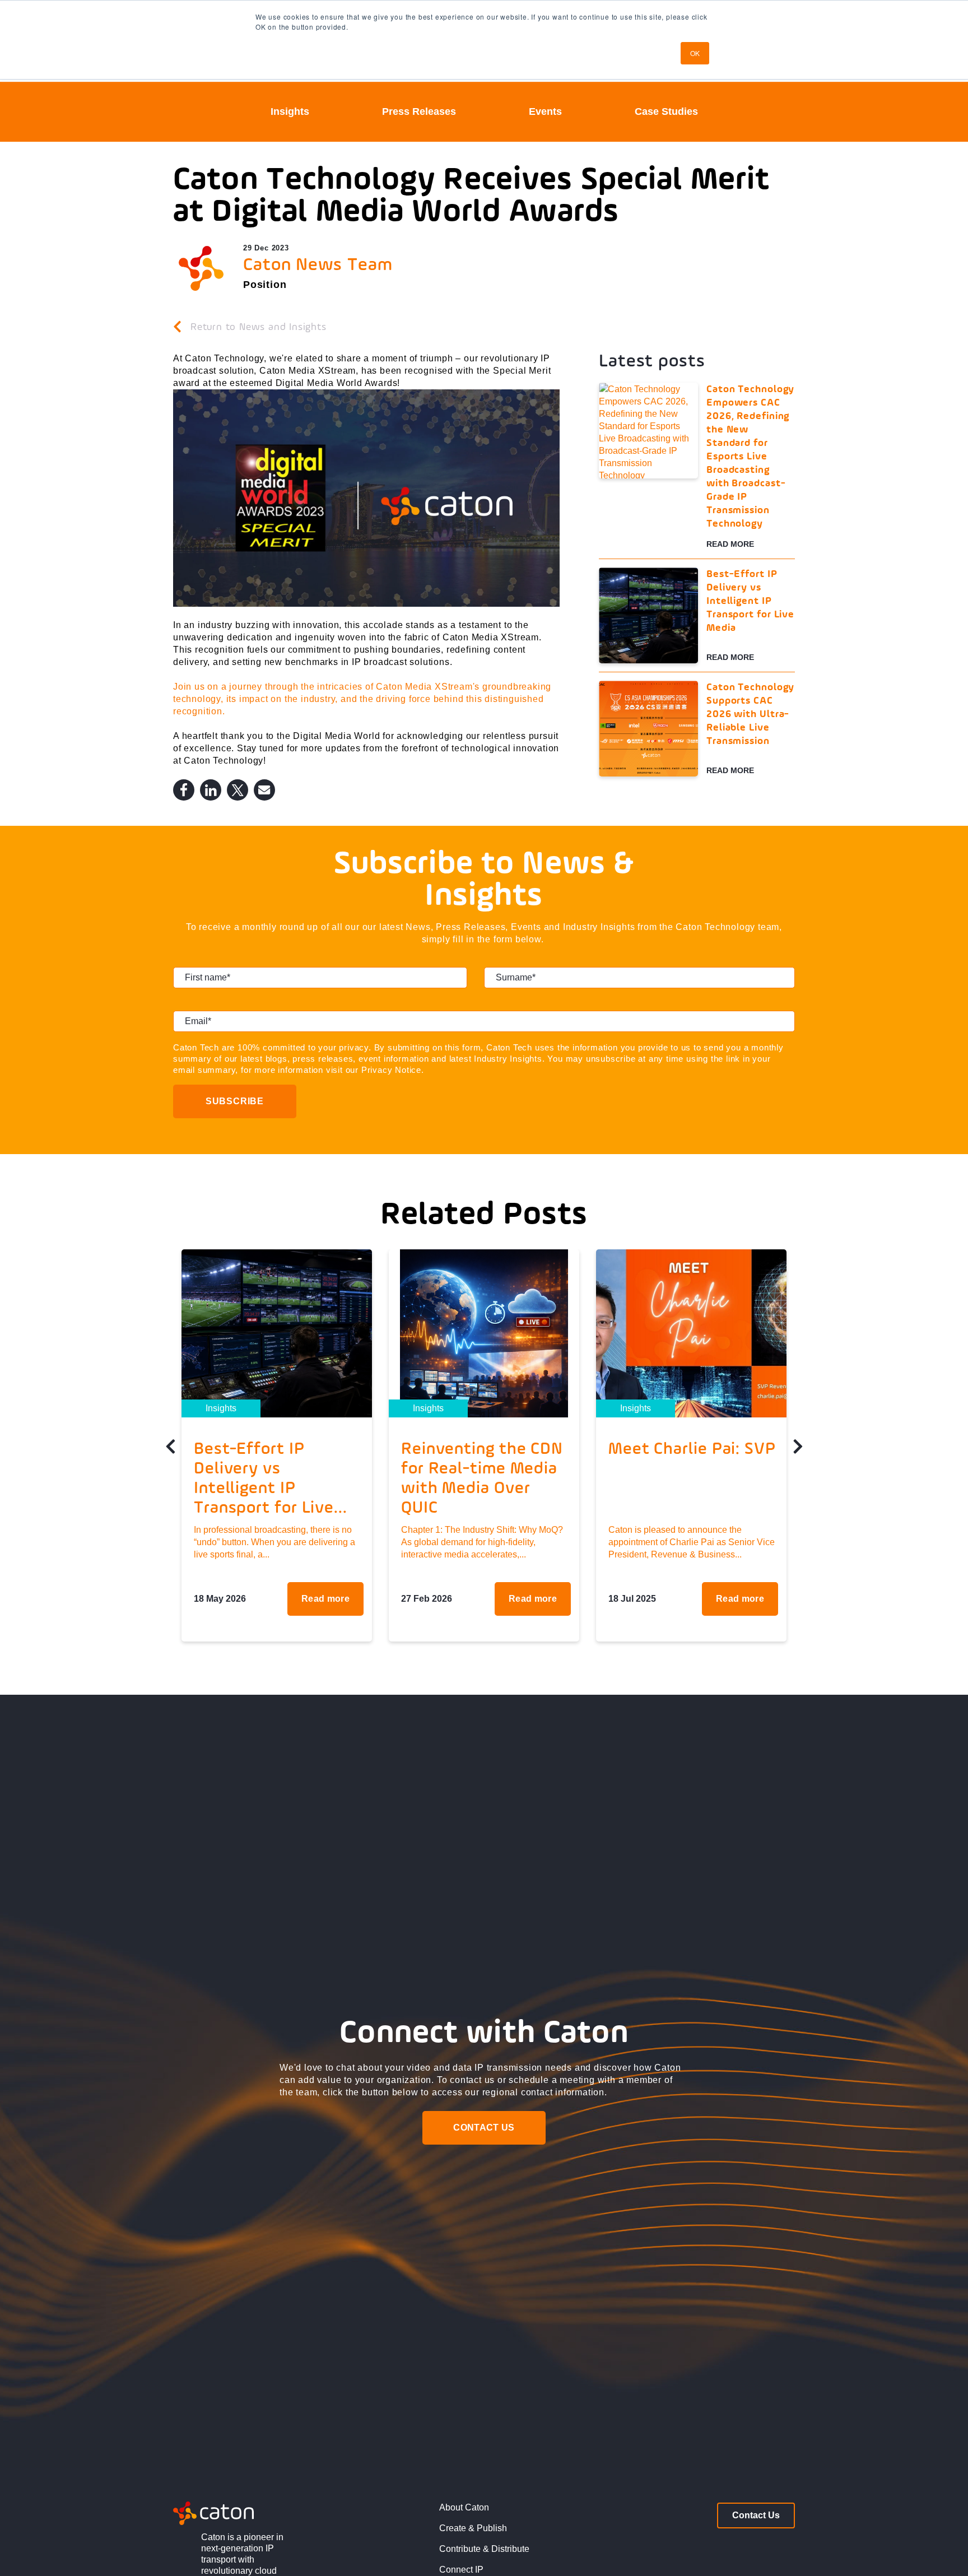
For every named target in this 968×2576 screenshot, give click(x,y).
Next (798, 1450)
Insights (290, 111)
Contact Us (756, 2515)
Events (545, 111)
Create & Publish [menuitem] (473, 2528)
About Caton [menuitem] (464, 2507)
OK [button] (695, 53)
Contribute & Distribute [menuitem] (484, 2549)
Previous (170, 1450)
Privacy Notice (391, 1070)
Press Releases (419, 111)
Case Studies (666, 111)
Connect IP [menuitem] (461, 2570)
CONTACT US (484, 2128)
